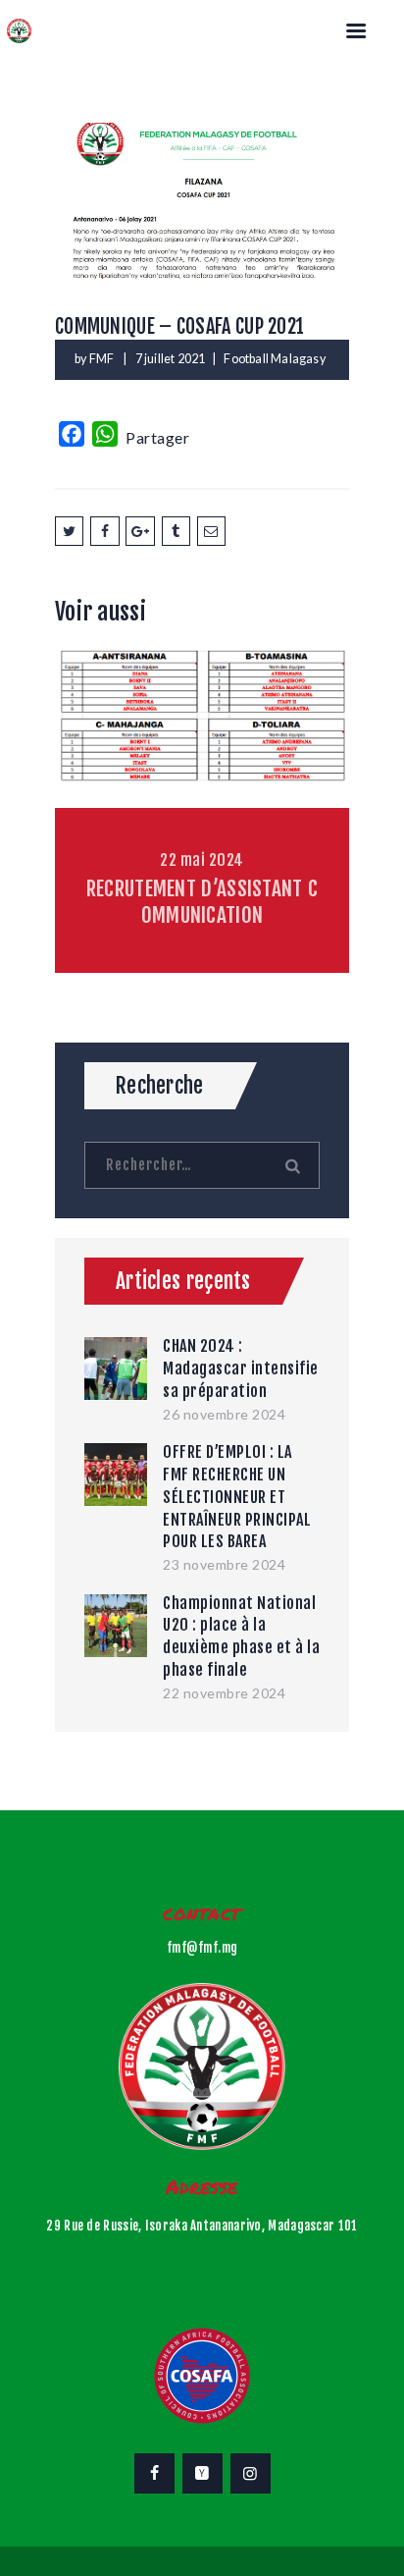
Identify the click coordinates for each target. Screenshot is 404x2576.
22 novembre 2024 (224, 1693)
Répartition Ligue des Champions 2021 (202, 741)
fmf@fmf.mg (202, 1948)
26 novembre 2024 (224, 1414)
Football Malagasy (274, 359)
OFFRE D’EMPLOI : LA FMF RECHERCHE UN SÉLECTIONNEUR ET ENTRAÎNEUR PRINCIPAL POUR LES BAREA (237, 1497)
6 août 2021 (202, 700)
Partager (157, 437)
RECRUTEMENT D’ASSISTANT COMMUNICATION (202, 902)
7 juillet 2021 (171, 359)
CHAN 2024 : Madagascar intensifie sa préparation (241, 1368)
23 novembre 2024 (224, 1564)
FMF (103, 359)
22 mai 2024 (202, 860)
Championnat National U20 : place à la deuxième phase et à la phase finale (241, 1637)
